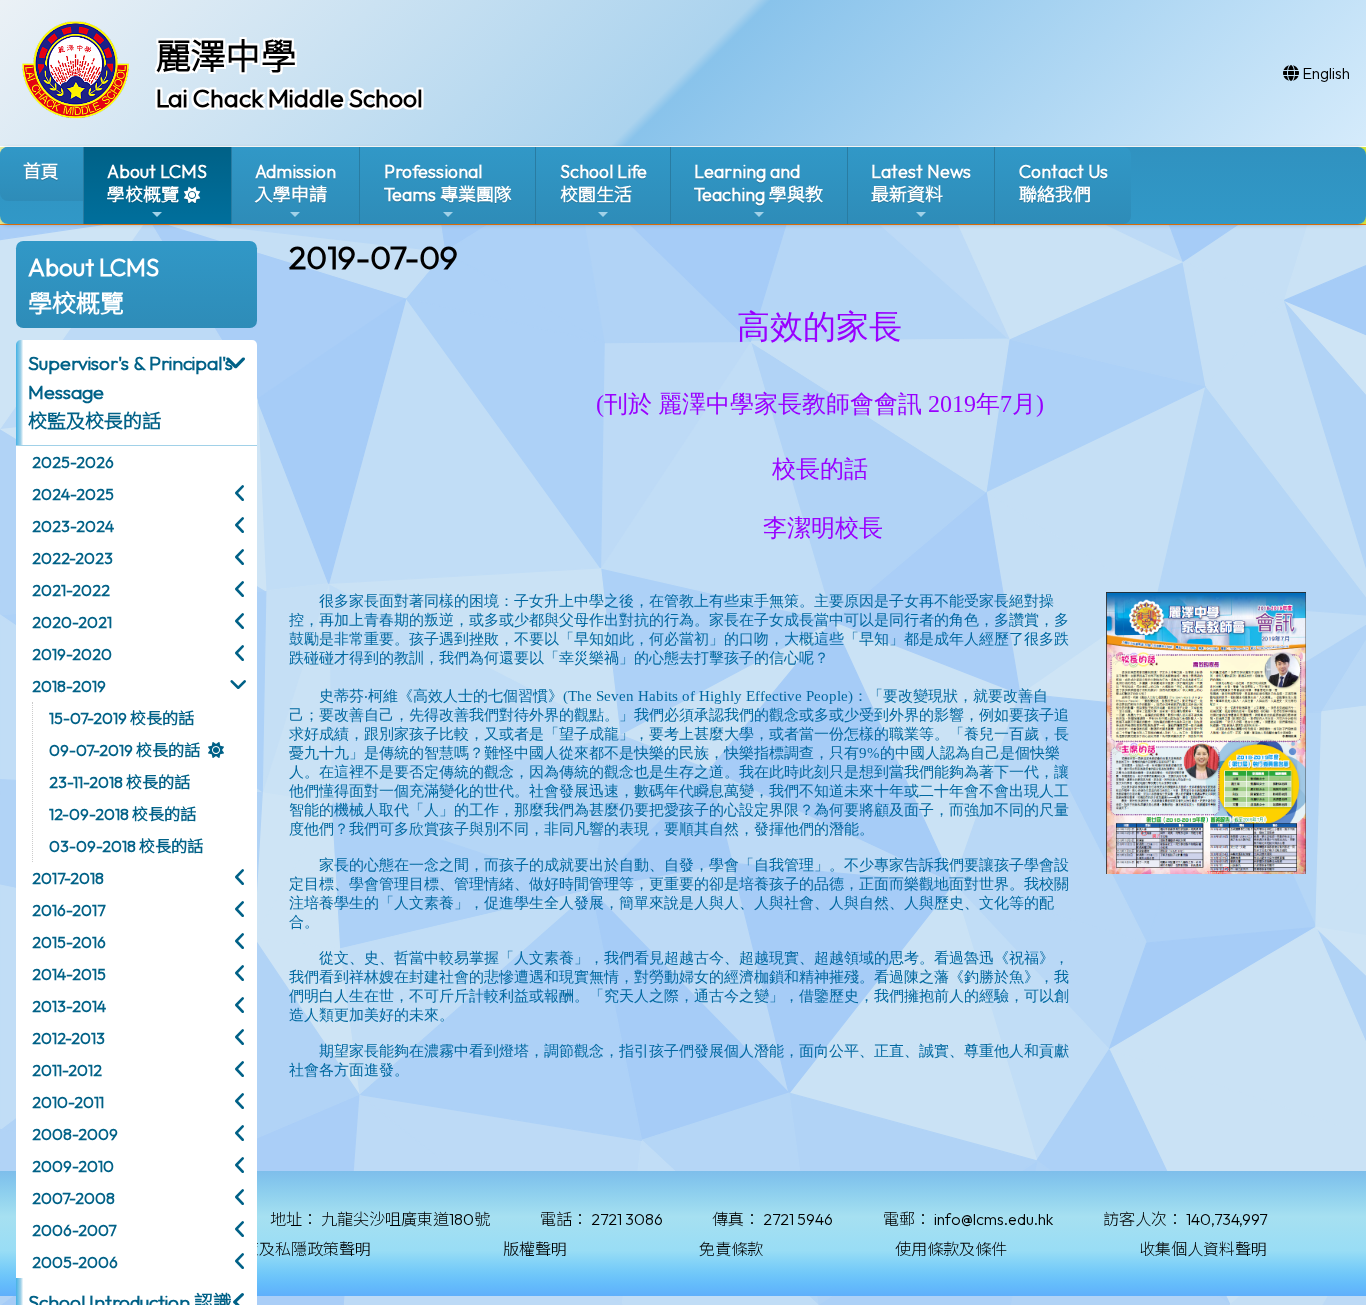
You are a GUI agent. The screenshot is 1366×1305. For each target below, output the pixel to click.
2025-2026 (73, 462)
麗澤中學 (226, 56)
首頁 (41, 171)
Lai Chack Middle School (289, 98)
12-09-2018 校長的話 (122, 814)
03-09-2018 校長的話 (126, 846)
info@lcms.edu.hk (993, 1219)
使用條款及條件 (951, 1249)
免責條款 (731, 1249)
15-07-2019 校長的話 (121, 718)
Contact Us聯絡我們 (1063, 183)
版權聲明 (535, 1249)
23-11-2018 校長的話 (119, 782)
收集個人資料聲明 (1203, 1249)
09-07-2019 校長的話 (124, 750)
